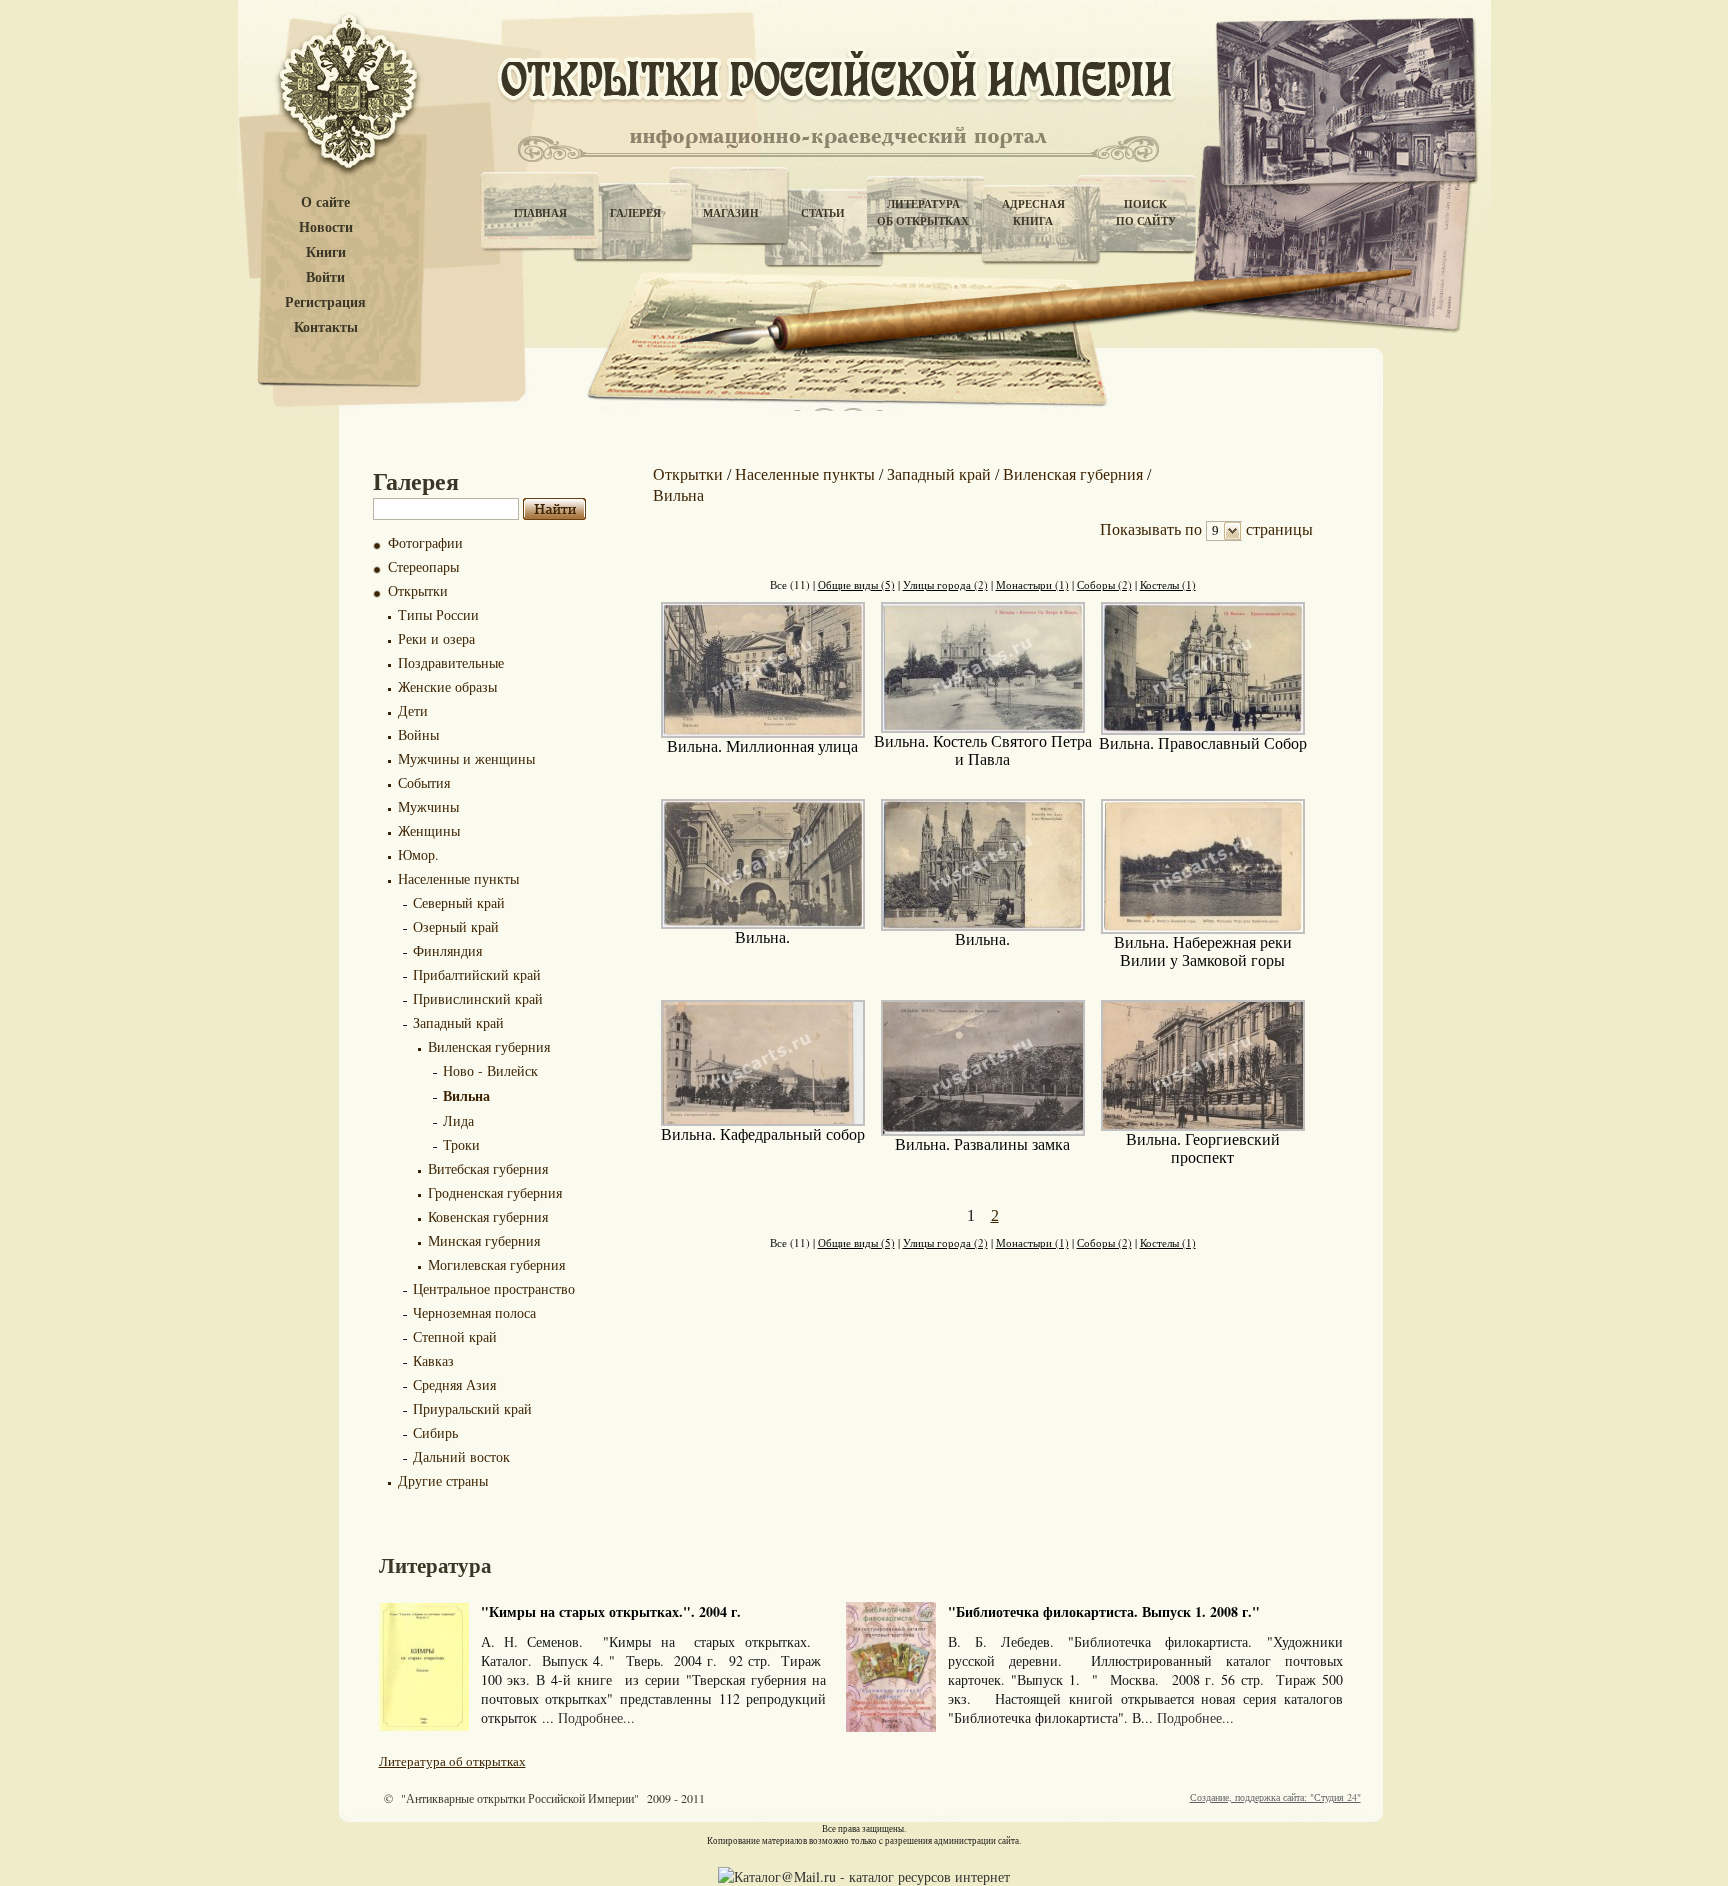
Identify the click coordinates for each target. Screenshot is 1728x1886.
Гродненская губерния (495, 1192)
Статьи (823, 213)
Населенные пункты (458, 878)
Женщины (429, 830)
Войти (325, 277)
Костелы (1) (1168, 584)
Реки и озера (436, 638)
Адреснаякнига (1033, 212)
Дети (413, 710)
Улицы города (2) (945, 584)
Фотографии (425, 542)
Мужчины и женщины (466, 758)
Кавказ (433, 1360)
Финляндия (447, 950)
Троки (461, 1144)
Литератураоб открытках (923, 212)
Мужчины (428, 806)
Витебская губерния (488, 1168)
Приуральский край (472, 1408)
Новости (326, 227)
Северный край (459, 902)
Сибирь (435, 1432)
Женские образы (447, 686)
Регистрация (325, 302)
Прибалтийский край (477, 974)
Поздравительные (451, 662)
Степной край (455, 1336)
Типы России (438, 614)
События (424, 782)
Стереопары (423, 566)
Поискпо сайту (1146, 212)
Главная (540, 213)
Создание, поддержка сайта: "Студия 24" (1275, 1797)
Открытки (418, 590)
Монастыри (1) (1032, 584)
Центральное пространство (494, 1288)
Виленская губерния (489, 1046)
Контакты (326, 327)
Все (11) (790, 584)
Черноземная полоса (474, 1312)
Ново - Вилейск (490, 1070)
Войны (418, 734)
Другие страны (443, 1480)
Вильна (466, 1095)
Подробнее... (596, 1717)
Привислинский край (478, 998)
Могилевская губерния (496, 1264)
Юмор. (418, 854)
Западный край (458, 1022)
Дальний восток (461, 1456)
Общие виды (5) (856, 584)
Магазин (731, 213)
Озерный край (456, 926)
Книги (326, 252)
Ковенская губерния (488, 1216)
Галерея (635, 213)
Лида (458, 1120)
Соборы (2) (1104, 584)
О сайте (325, 202)
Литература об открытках (452, 1761)
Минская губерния (484, 1240)
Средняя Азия (454, 1384)
